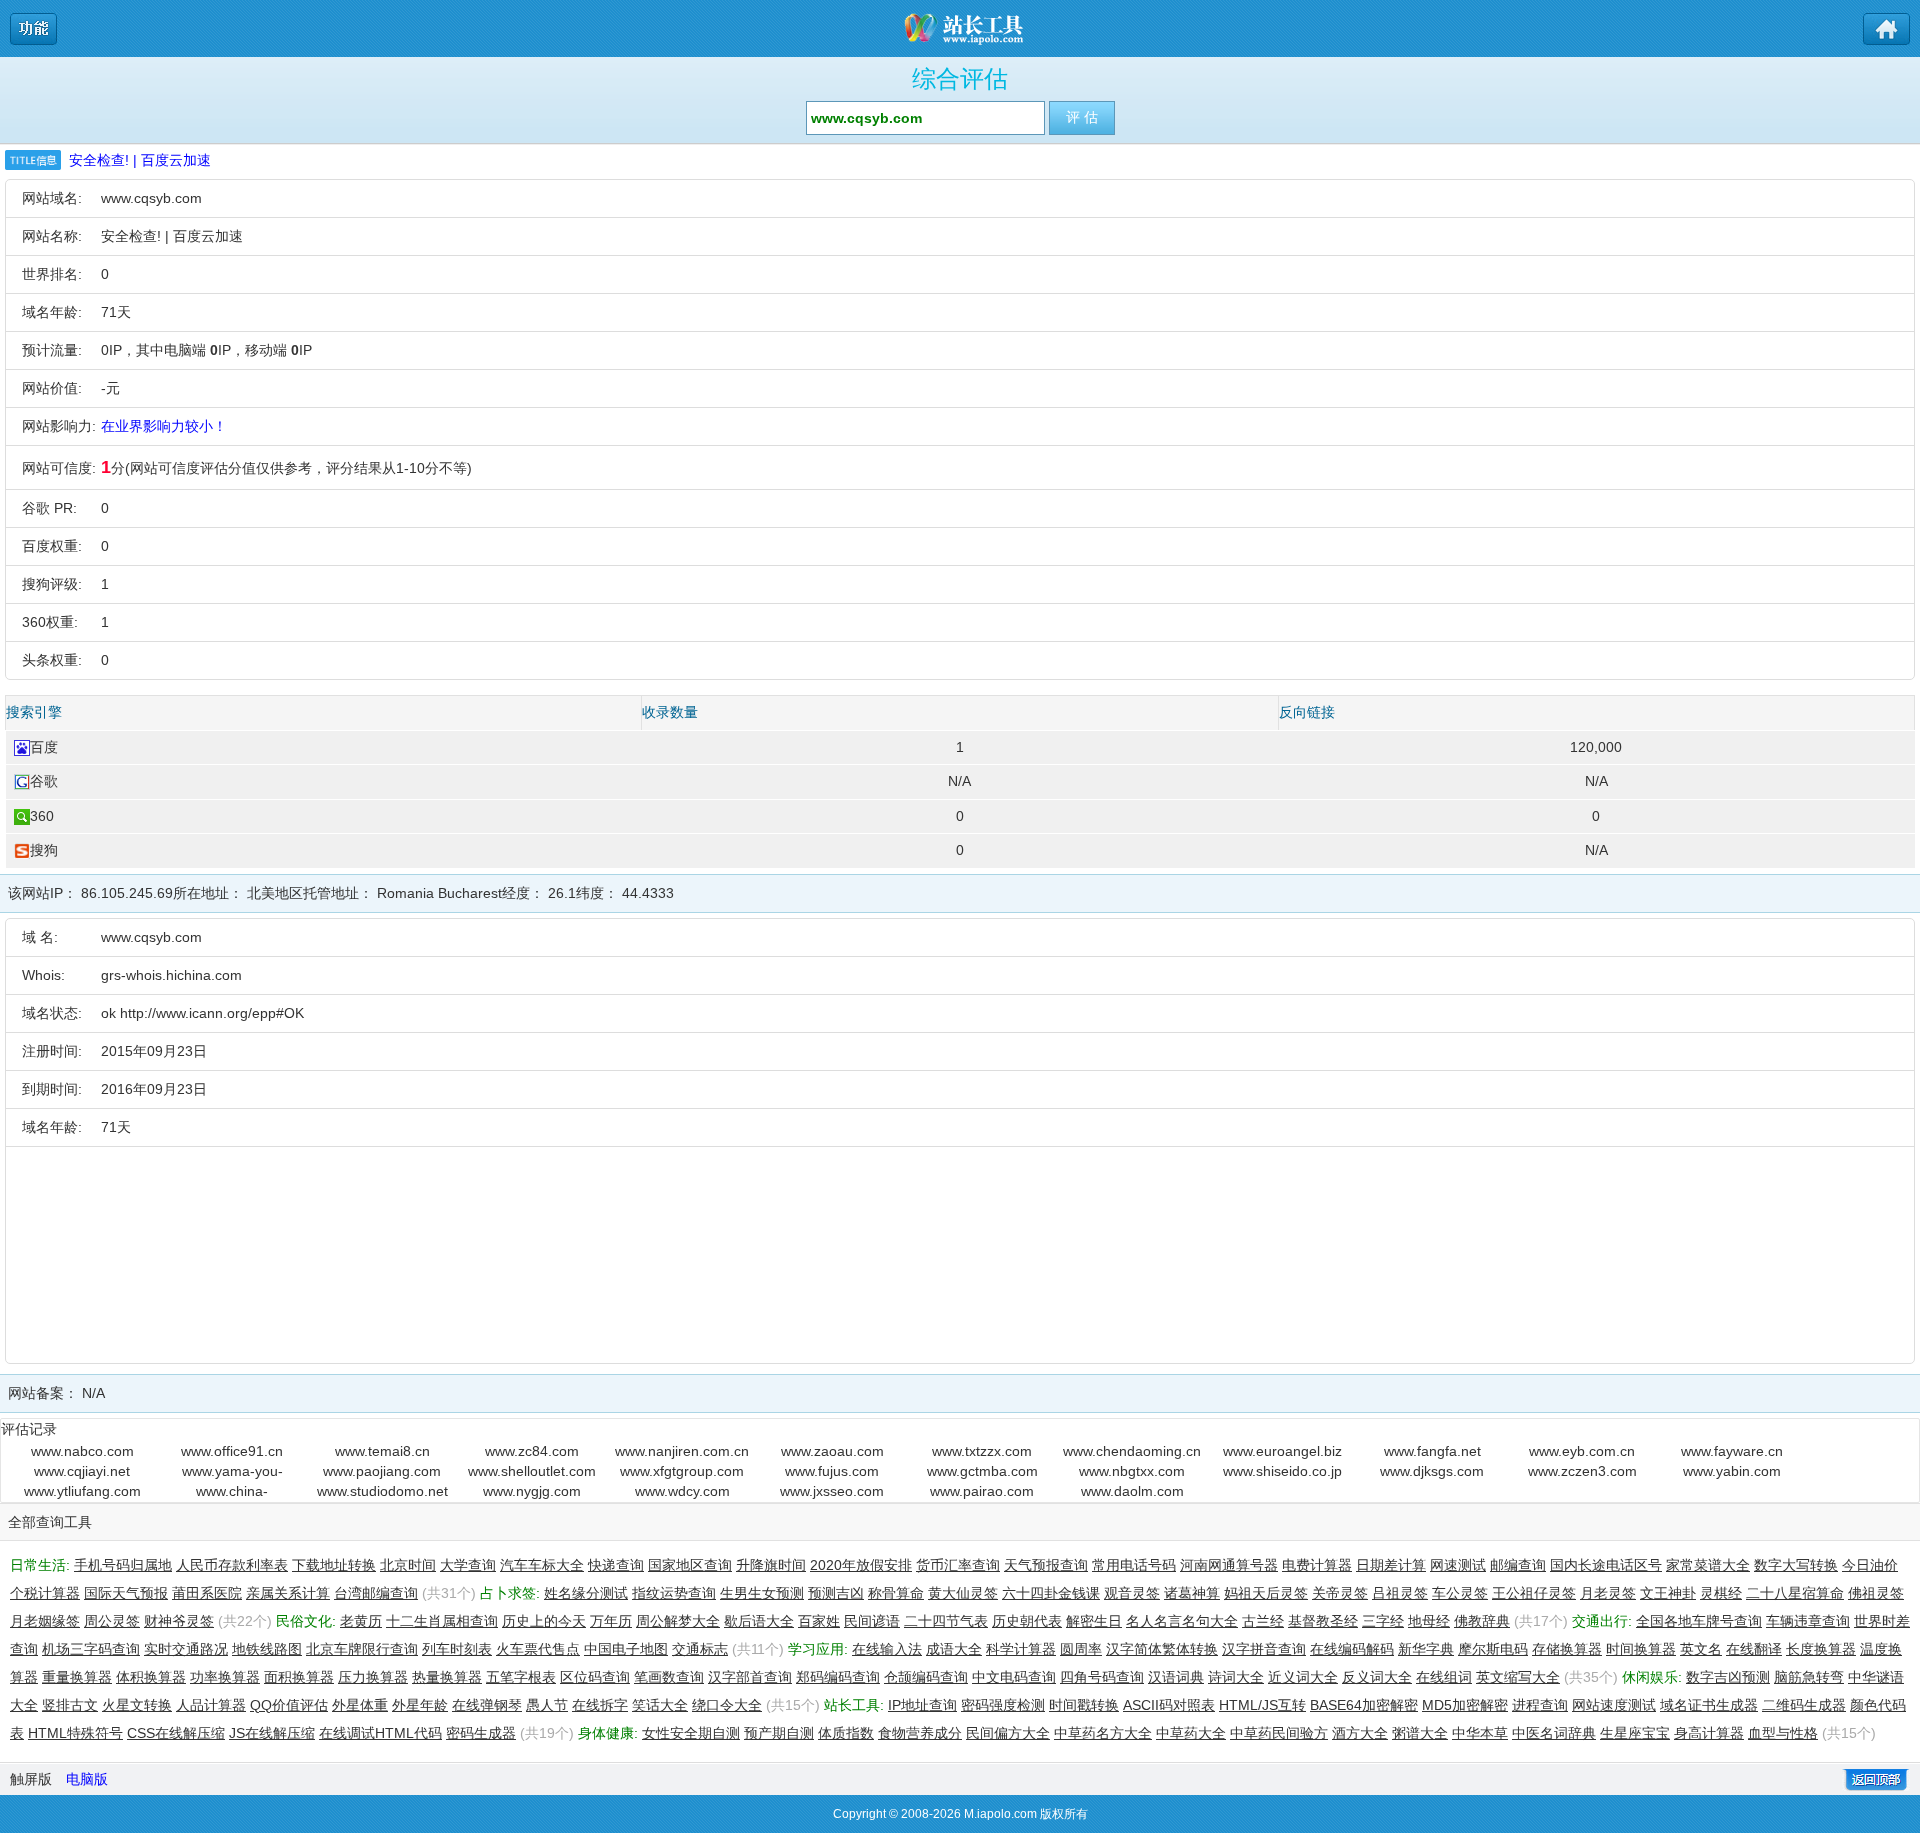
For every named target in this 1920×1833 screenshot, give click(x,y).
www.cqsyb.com (151, 198)
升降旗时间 (771, 1565)
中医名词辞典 (1554, 1733)
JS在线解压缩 (272, 1733)
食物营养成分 (920, 1733)
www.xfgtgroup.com (682, 1471)
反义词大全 (1377, 1677)
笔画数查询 (669, 1677)
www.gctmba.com (982, 1471)
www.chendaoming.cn (1132, 1451)
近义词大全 (1303, 1677)
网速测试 (1458, 1565)
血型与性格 (1783, 1733)
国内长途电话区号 (1606, 1565)
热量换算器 (447, 1677)
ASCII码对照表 (1169, 1705)
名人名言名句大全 (1182, 1621)
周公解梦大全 (678, 1621)
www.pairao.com (982, 1491)
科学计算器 (1021, 1649)
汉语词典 (1176, 1677)
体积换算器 (151, 1677)
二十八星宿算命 (1795, 1593)
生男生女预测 (762, 1593)
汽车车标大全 (542, 1565)
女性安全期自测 (691, 1733)
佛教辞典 (1482, 1621)
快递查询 (616, 1565)
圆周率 (1081, 1649)
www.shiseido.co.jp (1282, 1471)
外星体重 (360, 1705)
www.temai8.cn (382, 1451)
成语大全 (954, 1649)
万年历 (611, 1621)
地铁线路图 (267, 1649)
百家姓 (819, 1621)
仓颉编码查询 (926, 1677)
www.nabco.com (82, 1451)
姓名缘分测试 (586, 1593)
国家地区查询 (690, 1565)
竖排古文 (70, 1705)
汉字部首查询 (750, 1677)
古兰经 (1263, 1621)
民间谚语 (872, 1621)
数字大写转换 (1796, 1565)
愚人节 (547, 1705)
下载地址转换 (334, 1565)
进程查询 (1540, 1705)
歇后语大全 (759, 1621)
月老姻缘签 (45, 1621)
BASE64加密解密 (1364, 1705)
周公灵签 (112, 1621)
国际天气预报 (126, 1593)
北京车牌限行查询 (362, 1649)
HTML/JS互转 (1262, 1705)
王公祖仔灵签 (1534, 1593)
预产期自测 (779, 1733)
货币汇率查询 (958, 1565)
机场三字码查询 (91, 1649)
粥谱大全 (1420, 1733)
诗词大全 (1236, 1677)
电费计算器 (1317, 1565)
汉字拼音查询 (1264, 1649)
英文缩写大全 (1518, 1677)
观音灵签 (1132, 1593)
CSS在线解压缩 (176, 1733)
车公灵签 (1460, 1593)
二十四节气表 (946, 1621)
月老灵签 (1608, 1593)
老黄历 (361, 1621)
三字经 (1383, 1621)
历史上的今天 (544, 1621)
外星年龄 (420, 1705)
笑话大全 (660, 1705)
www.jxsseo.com (832, 1491)
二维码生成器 (1804, 1705)
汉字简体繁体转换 (1162, 1649)
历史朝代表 (1027, 1621)
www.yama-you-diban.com (232, 1472)
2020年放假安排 (861, 1565)
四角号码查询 (1102, 1677)
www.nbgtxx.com (1132, 1471)
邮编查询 (1518, 1565)
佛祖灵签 (1876, 1593)
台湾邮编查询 (376, 1593)
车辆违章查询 (1808, 1621)
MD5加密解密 (1465, 1705)
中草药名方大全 (1103, 1733)
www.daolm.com (1132, 1491)
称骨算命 (896, 1593)
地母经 (1429, 1621)
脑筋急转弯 (1809, 1677)
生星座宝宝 (1635, 1733)
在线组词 (1444, 1677)
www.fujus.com (832, 1471)
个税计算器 (45, 1593)
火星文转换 (137, 1705)
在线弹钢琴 (487, 1705)
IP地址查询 (922, 1705)
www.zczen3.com (1582, 1471)
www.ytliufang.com (82, 1491)
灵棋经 (1721, 1593)
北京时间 (408, 1565)
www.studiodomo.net (382, 1491)
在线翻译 (1754, 1649)
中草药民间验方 (1279, 1733)
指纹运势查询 (674, 1593)
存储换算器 (1567, 1649)
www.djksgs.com (1432, 1471)
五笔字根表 (521, 1677)
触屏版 (31, 1779)
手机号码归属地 (123, 1565)
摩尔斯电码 (1493, 1649)
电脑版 (87, 1779)
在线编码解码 (1352, 1649)
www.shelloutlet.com (532, 1471)
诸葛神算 (1192, 1593)
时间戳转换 (1084, 1705)
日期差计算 (1391, 1565)
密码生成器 (481, 1733)
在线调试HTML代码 (380, 1733)
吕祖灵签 (1400, 1593)
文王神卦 (1668, 1593)
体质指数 (846, 1733)
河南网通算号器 (1229, 1565)
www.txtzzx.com (982, 1451)
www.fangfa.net (1432, 1451)
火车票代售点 (538, 1649)
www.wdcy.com (682, 1491)
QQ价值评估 (289, 1705)
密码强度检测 (1003, 1705)
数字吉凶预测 (1728, 1677)
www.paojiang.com (382, 1471)
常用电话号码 (1134, 1565)
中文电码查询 (1014, 1677)
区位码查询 (595, 1677)
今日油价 (1870, 1565)
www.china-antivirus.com (232, 1492)
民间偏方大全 (1008, 1733)
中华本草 (1480, 1733)
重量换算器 (77, 1677)
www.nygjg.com (532, 1491)
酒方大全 (1360, 1733)
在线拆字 (600, 1705)
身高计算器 (1709, 1733)
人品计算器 (211, 1705)
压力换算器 (373, 1677)
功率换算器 (225, 1677)
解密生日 (1094, 1621)
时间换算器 (1641, 1649)
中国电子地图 (626, 1649)
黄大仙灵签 (963, 1593)
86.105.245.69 (127, 893)
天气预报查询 (1046, 1565)
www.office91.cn (232, 1451)
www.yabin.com (1732, 1471)
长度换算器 (1821, 1649)
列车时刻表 (457, 1649)
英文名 (1701, 1649)
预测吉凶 (836, 1593)
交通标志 (700, 1649)
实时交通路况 (186, 1649)
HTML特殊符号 (75, 1733)
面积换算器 (299, 1677)
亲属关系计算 (288, 1593)
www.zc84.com (532, 1451)
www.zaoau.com (832, 1451)
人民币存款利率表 (232, 1565)
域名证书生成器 (1709, 1705)
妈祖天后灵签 (1266, 1593)
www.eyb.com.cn (1582, 1451)
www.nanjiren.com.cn (682, 1451)
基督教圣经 (1323, 1621)
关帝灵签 (1340, 1593)
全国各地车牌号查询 (1699, 1621)
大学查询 (468, 1565)
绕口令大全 (727, 1705)
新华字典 (1426, 1649)
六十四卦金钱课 (1051, 1593)
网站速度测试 (1614, 1705)
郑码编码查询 (838, 1677)
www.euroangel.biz (1282, 1451)
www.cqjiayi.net (82, 1471)
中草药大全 (1191, 1733)
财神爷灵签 (179, 1621)
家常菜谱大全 (1708, 1565)
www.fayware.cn (1732, 1451)
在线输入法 (887, 1649)
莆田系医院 (207, 1593)
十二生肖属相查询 (442, 1621)
